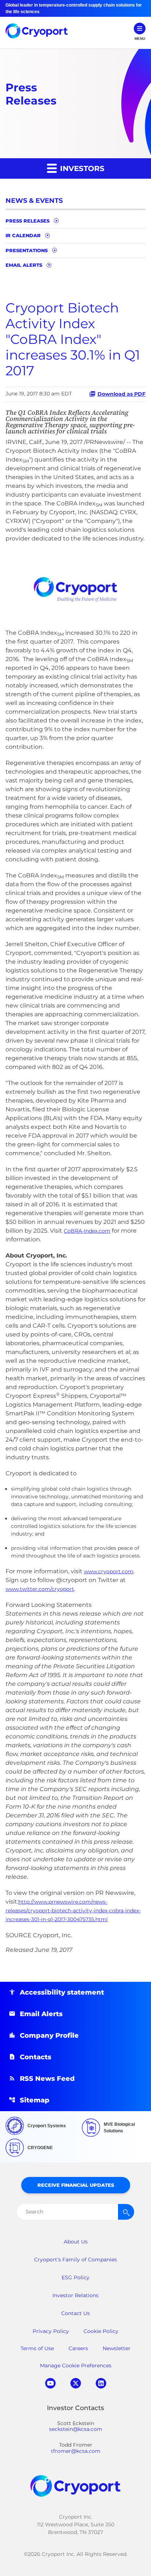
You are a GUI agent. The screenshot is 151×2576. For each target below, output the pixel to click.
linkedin (101, 2383)
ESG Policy (75, 2277)
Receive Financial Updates (76, 2185)
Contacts (36, 2057)
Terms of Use (37, 2348)
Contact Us (75, 2313)
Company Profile (49, 2036)
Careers (78, 2348)
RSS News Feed (47, 2079)
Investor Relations (75, 2295)
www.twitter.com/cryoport (40, 1589)
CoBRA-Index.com (87, 1231)
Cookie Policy (101, 2331)
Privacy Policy (51, 2331)
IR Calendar (23, 235)
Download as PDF (121, 394)
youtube (50, 2383)
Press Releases (27, 221)
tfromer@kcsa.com (76, 2451)
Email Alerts (24, 265)
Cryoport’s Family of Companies (75, 2260)
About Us (76, 2242)
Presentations (27, 250)
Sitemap (35, 2100)
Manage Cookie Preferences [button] (76, 2366)
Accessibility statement (62, 1992)
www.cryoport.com (109, 1571)
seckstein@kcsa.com (76, 2429)
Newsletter (117, 2348)
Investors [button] (81, 168)
